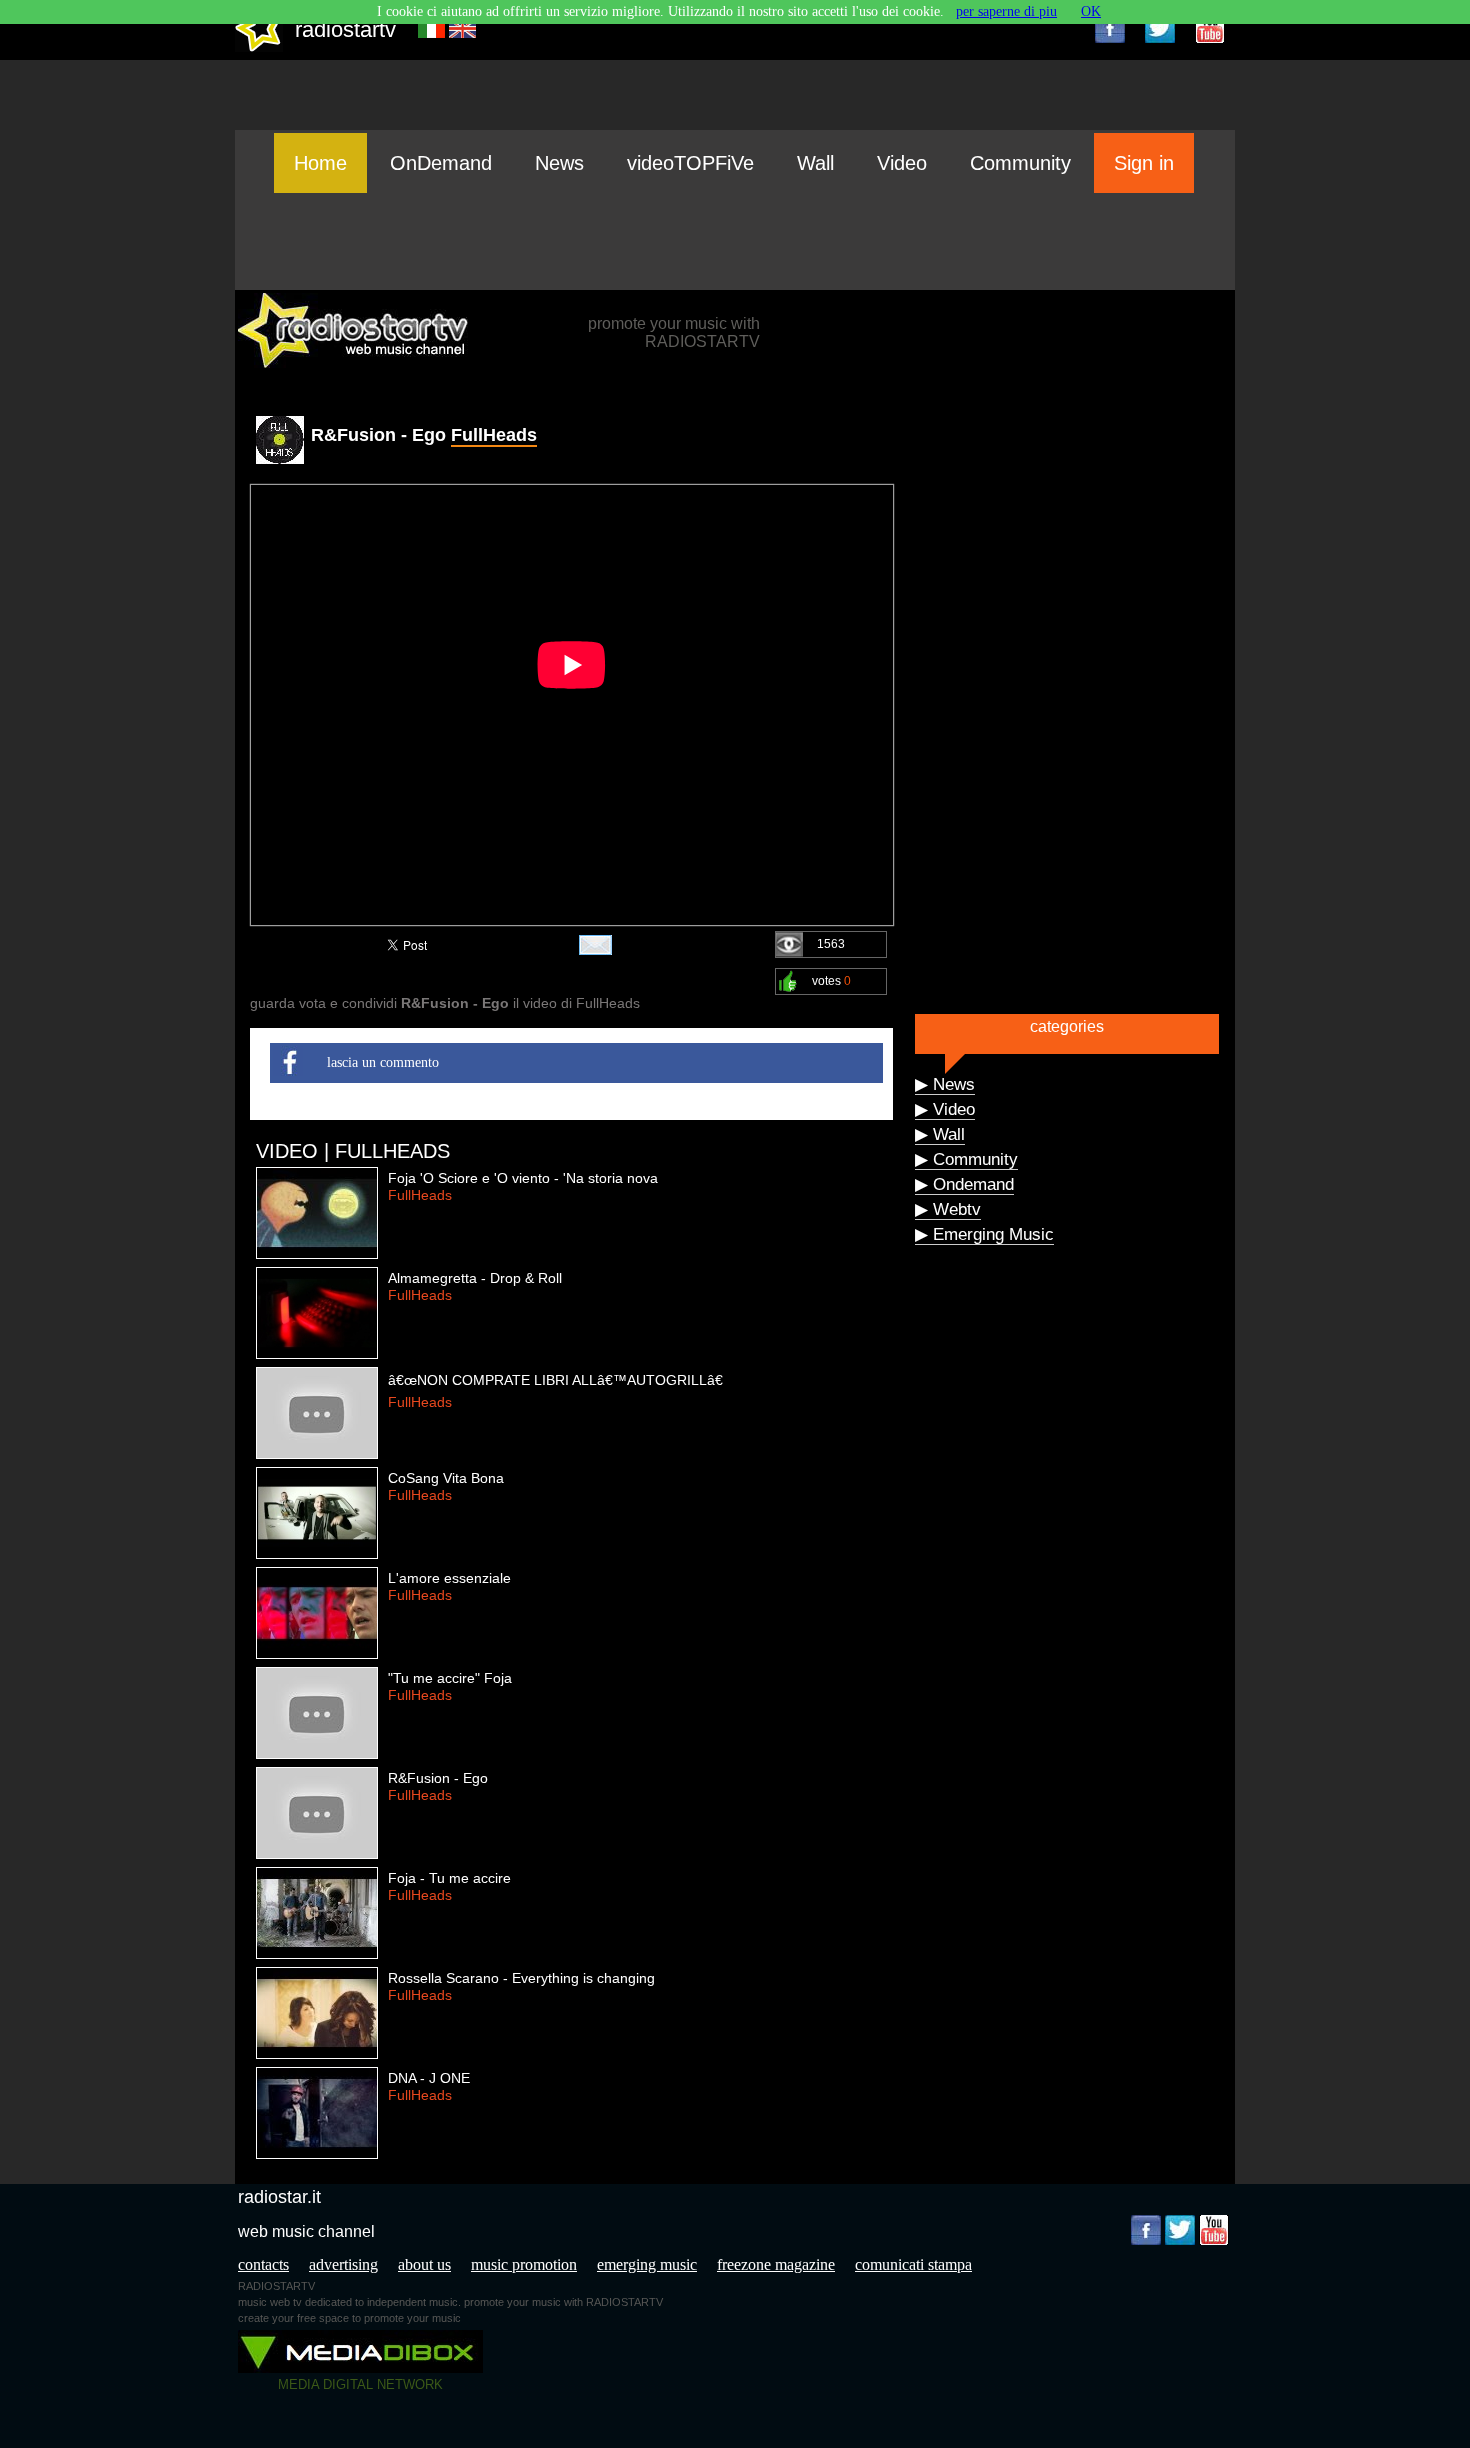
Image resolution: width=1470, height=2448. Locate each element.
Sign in (1144, 163)
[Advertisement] (735, 241)
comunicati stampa (913, 2264)
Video (902, 163)
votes (831, 981)
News (559, 163)
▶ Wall (940, 1134)
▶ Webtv (948, 1209)
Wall (815, 163)
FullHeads (494, 435)
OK (1091, 11)
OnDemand (441, 163)
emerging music (647, 2264)
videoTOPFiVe (690, 163)
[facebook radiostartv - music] (1110, 28)
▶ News (945, 1084)
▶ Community (966, 1159)
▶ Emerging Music (984, 1234)
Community (1020, 163)
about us (424, 2264)
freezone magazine (776, 2264)
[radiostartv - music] (259, 47)
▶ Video (945, 1109)
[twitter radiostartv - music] (1160, 28)
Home (320, 163)
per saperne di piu (1006, 11)
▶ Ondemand (964, 1184)
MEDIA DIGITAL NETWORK (360, 2384)
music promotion (524, 2264)
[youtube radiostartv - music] (1210, 28)
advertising (343, 2264)
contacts (263, 2264)
